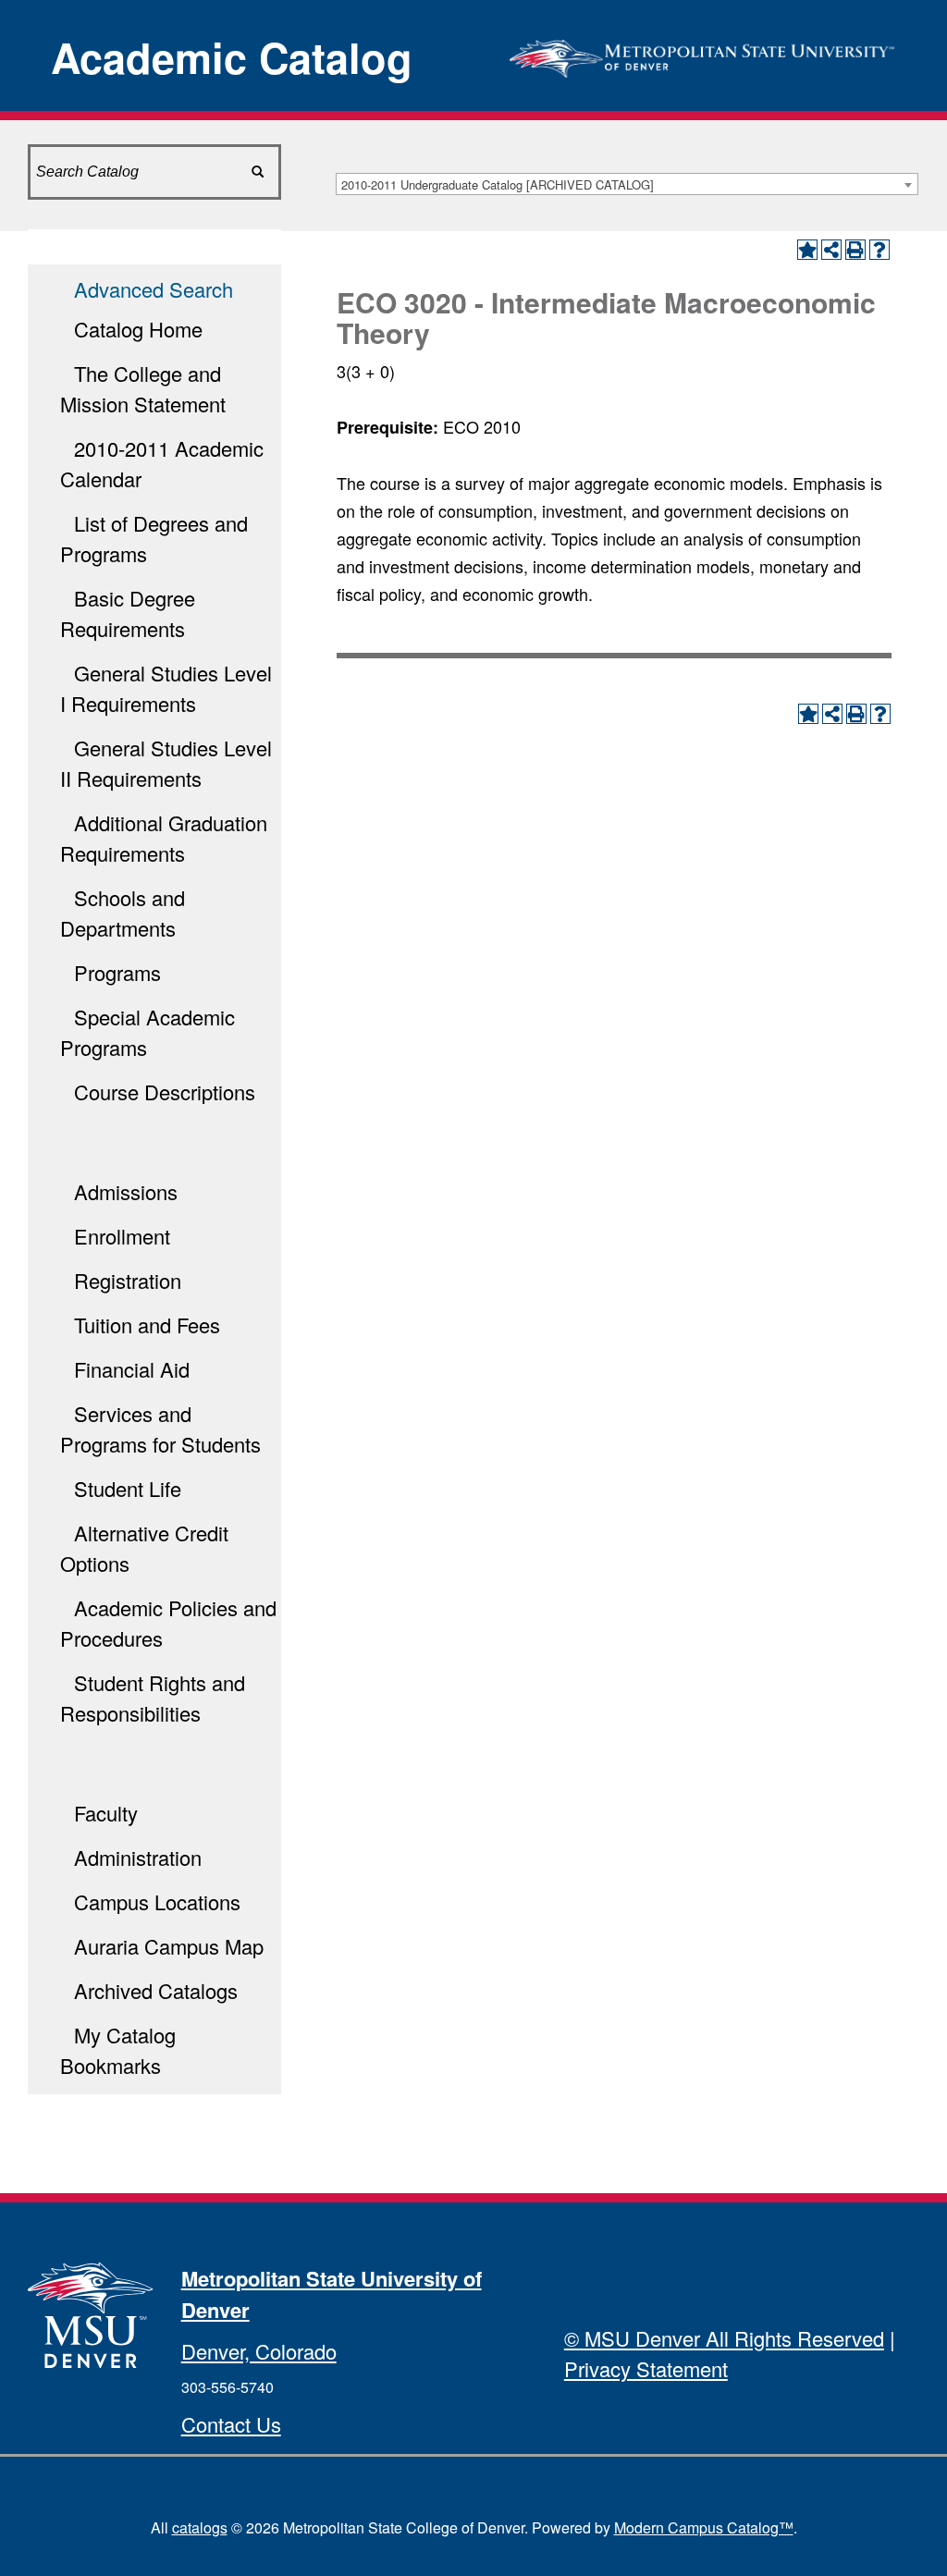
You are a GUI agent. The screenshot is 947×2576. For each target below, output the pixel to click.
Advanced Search (154, 289)
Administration (138, 1857)
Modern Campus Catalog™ (704, 2527)
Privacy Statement (646, 2368)
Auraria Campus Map (169, 1946)
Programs (117, 972)
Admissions (126, 1191)
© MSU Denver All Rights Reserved (724, 2338)
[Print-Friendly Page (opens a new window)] (855, 250)
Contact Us (231, 2424)
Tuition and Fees (147, 1325)
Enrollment (122, 1236)
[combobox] (627, 184)
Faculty (106, 1813)
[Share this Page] (831, 250)
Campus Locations (157, 1901)
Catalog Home (138, 329)
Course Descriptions (165, 1092)
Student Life (128, 1488)
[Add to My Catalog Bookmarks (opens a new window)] (807, 250)
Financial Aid (132, 1369)
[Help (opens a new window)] (879, 250)
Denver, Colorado (259, 2351)
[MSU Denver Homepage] (702, 53)
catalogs (200, 2527)
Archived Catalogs (156, 1990)
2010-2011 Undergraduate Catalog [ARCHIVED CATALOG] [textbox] (498, 184)
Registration (128, 1280)
